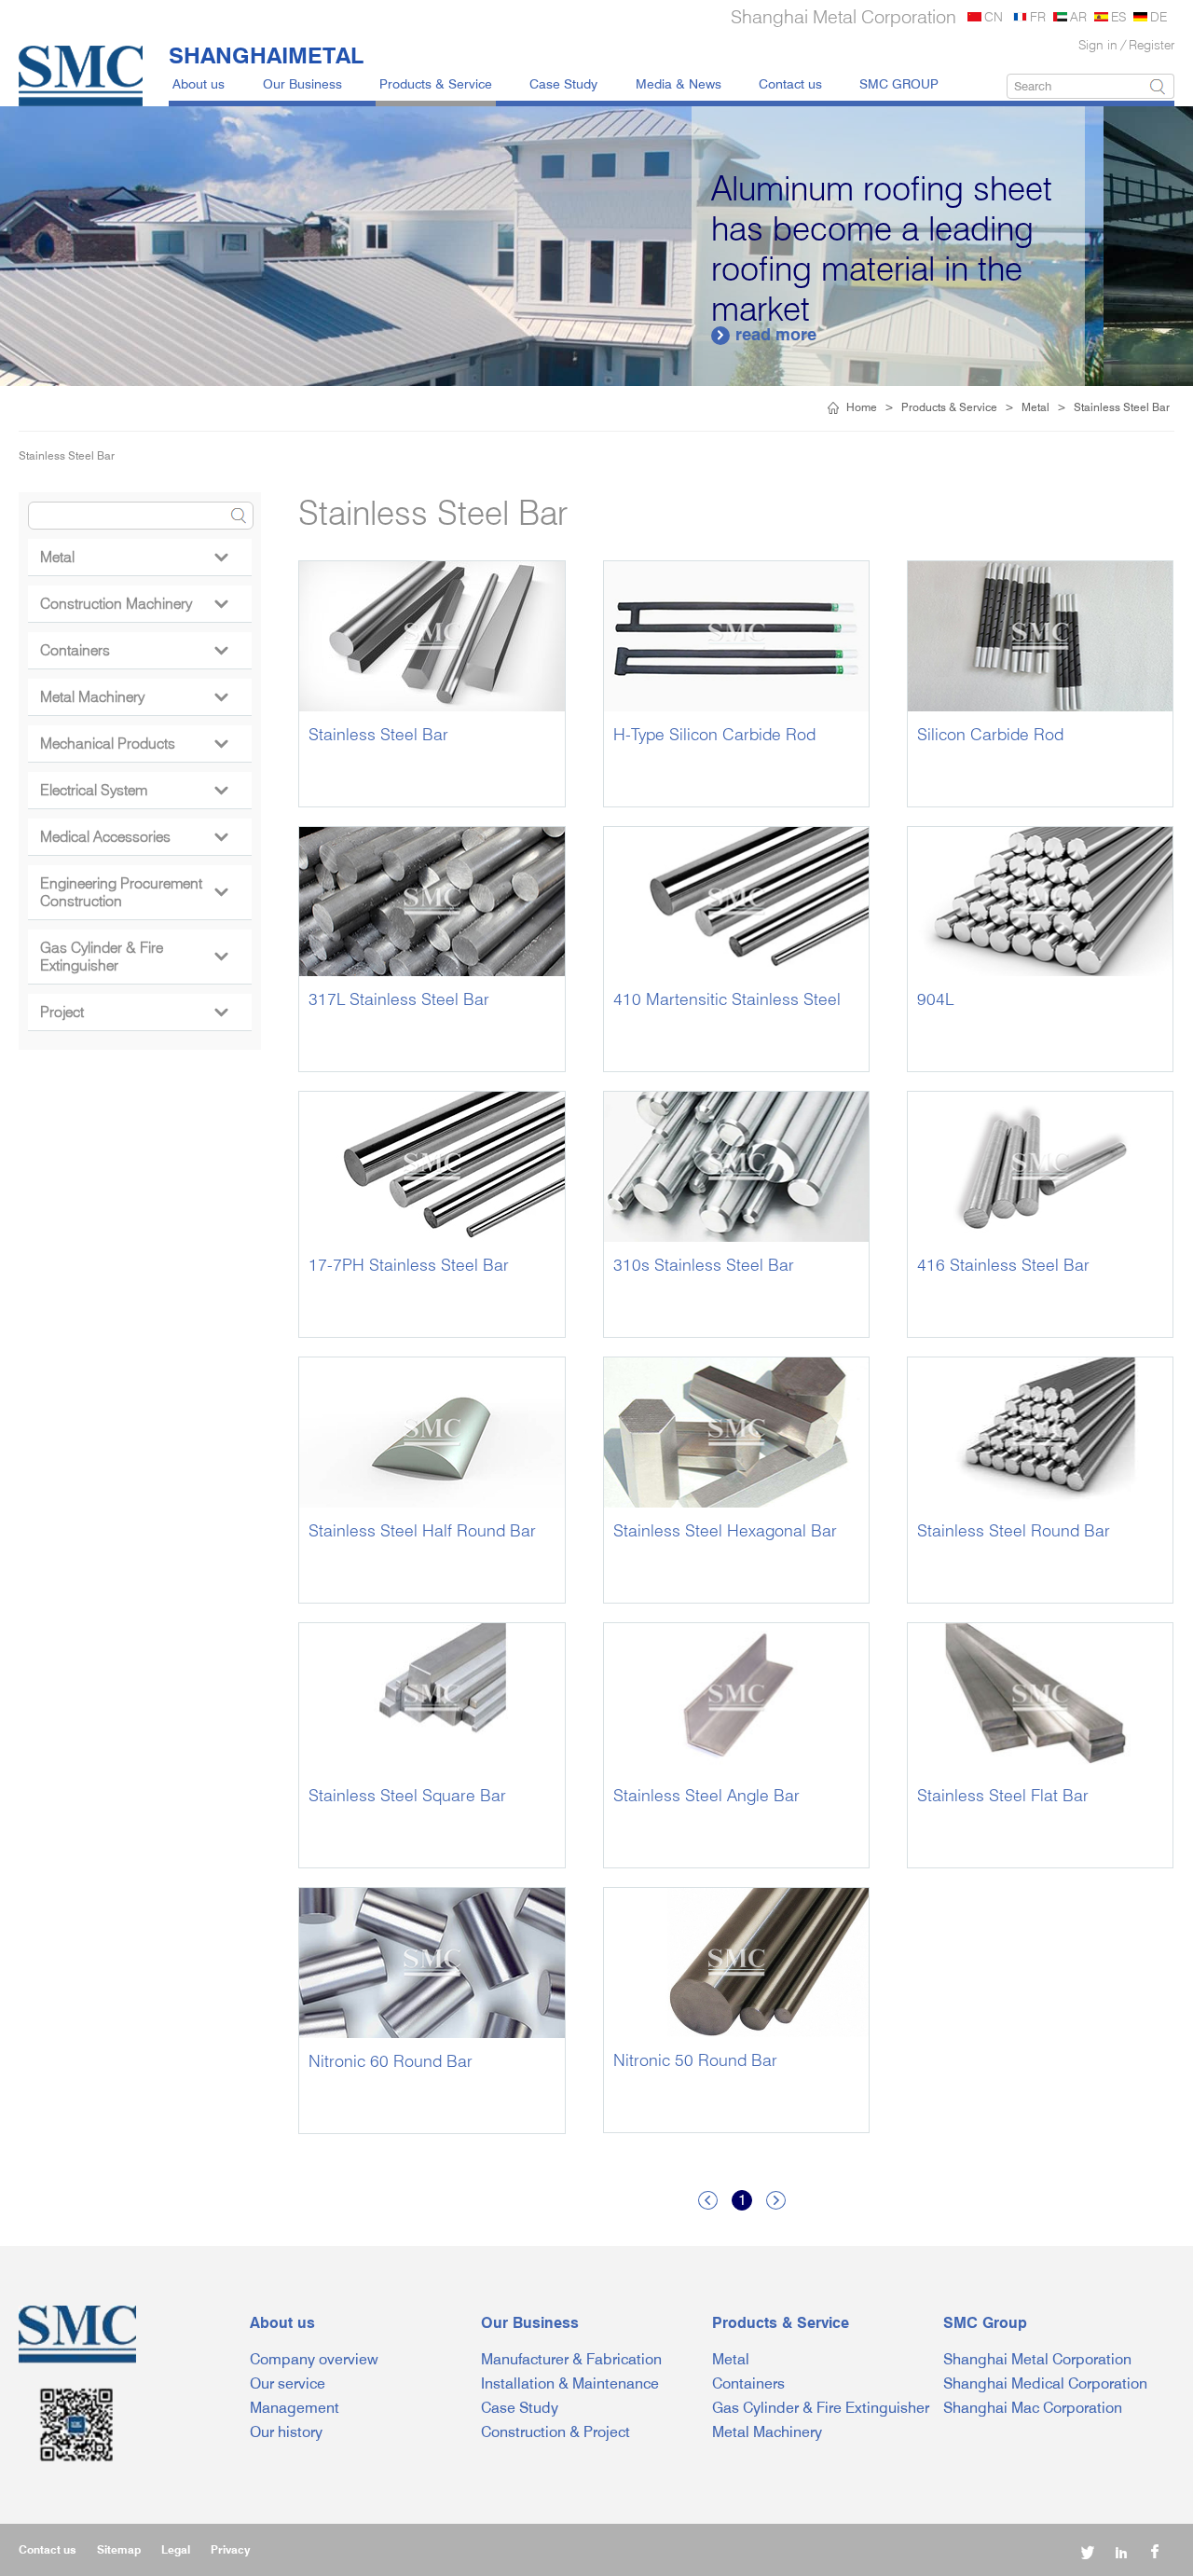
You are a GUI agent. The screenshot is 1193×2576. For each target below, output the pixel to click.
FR (1038, 16)
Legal (176, 2549)
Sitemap (119, 2549)
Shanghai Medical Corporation (1045, 2383)
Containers (134, 650)
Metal (1035, 407)
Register (1152, 44)
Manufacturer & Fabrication (571, 2359)
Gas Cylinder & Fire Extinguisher (134, 957)
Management (295, 2408)
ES (1118, 16)
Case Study (563, 83)
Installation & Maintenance (570, 2383)
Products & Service (436, 83)
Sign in (1098, 44)
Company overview (314, 2359)
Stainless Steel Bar (1122, 407)
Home (862, 407)
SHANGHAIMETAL (266, 55)
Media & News (679, 83)
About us (199, 83)
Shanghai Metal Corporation (1037, 2359)
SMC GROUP (899, 83)
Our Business (302, 83)
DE (1159, 16)
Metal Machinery (134, 697)
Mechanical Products (134, 744)
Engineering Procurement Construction (134, 892)
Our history (286, 2432)
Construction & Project (555, 2432)
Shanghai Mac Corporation (1033, 2408)
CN (994, 16)
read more (855, 334)
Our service (288, 2383)
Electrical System (134, 790)
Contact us (790, 83)
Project (134, 1012)
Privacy (230, 2549)
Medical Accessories (134, 837)
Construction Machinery (134, 604)
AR (1078, 16)
